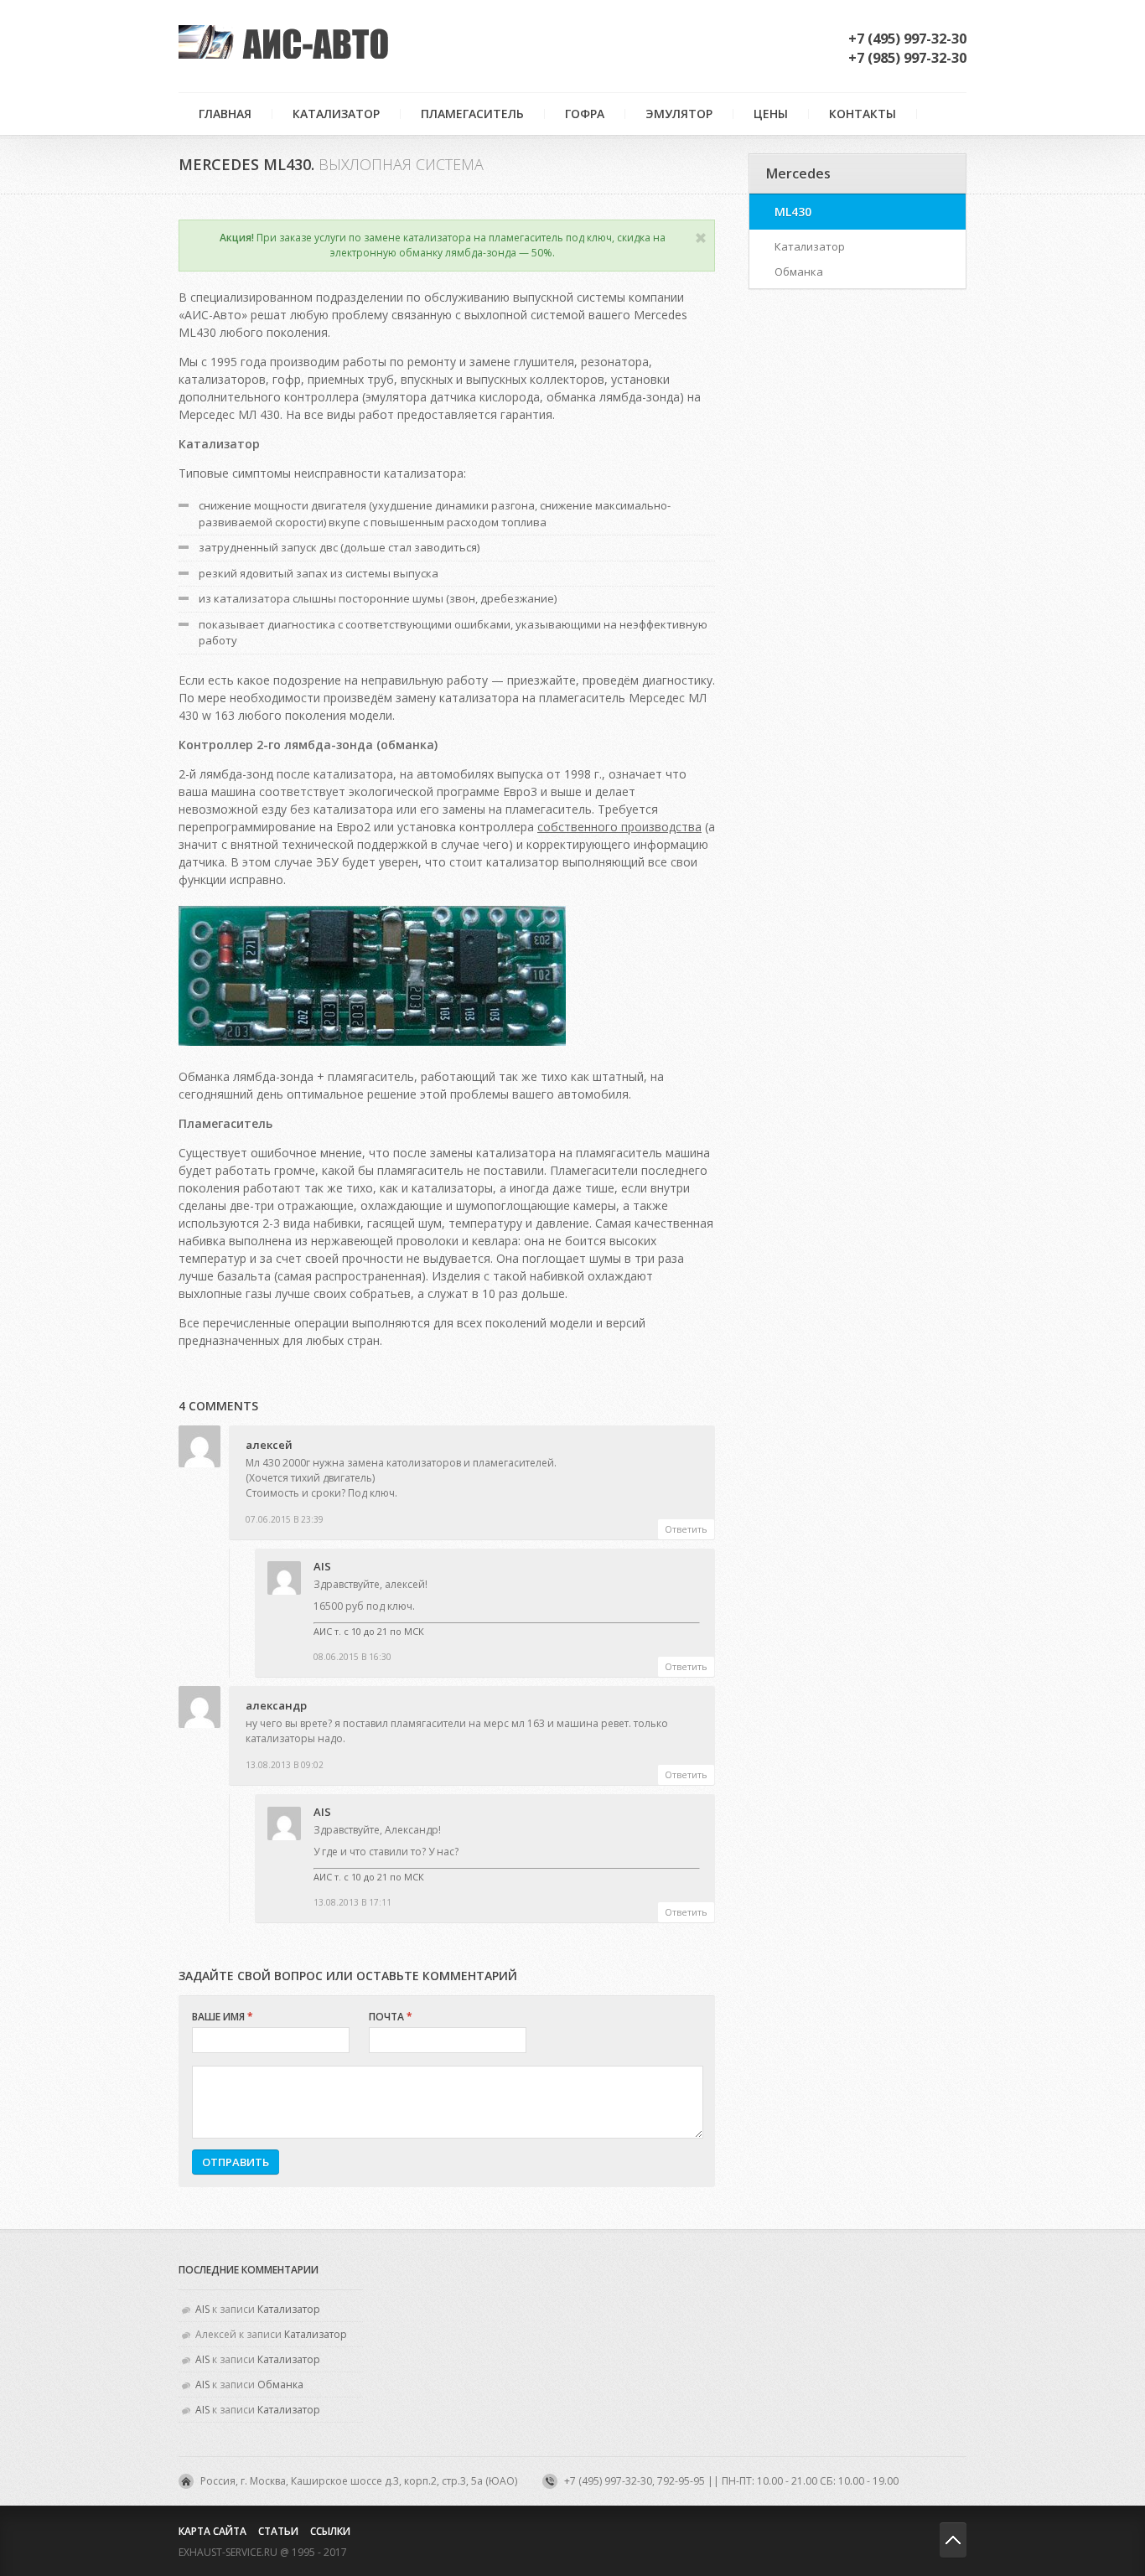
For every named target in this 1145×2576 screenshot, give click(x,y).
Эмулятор (679, 114)
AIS (322, 1566)
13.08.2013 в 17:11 (352, 1902)
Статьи (278, 2531)
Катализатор (336, 114)
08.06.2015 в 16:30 (352, 1657)
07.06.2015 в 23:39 (285, 1519)
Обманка (799, 272)
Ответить (686, 1529)
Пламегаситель (472, 114)
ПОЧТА (391, 2017)
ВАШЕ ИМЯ (223, 2017)
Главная (225, 114)
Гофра (585, 114)
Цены (771, 114)
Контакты (863, 114)
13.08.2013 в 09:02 (285, 1765)
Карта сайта (212, 2531)
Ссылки (330, 2531)
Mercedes (798, 173)
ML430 (793, 212)
